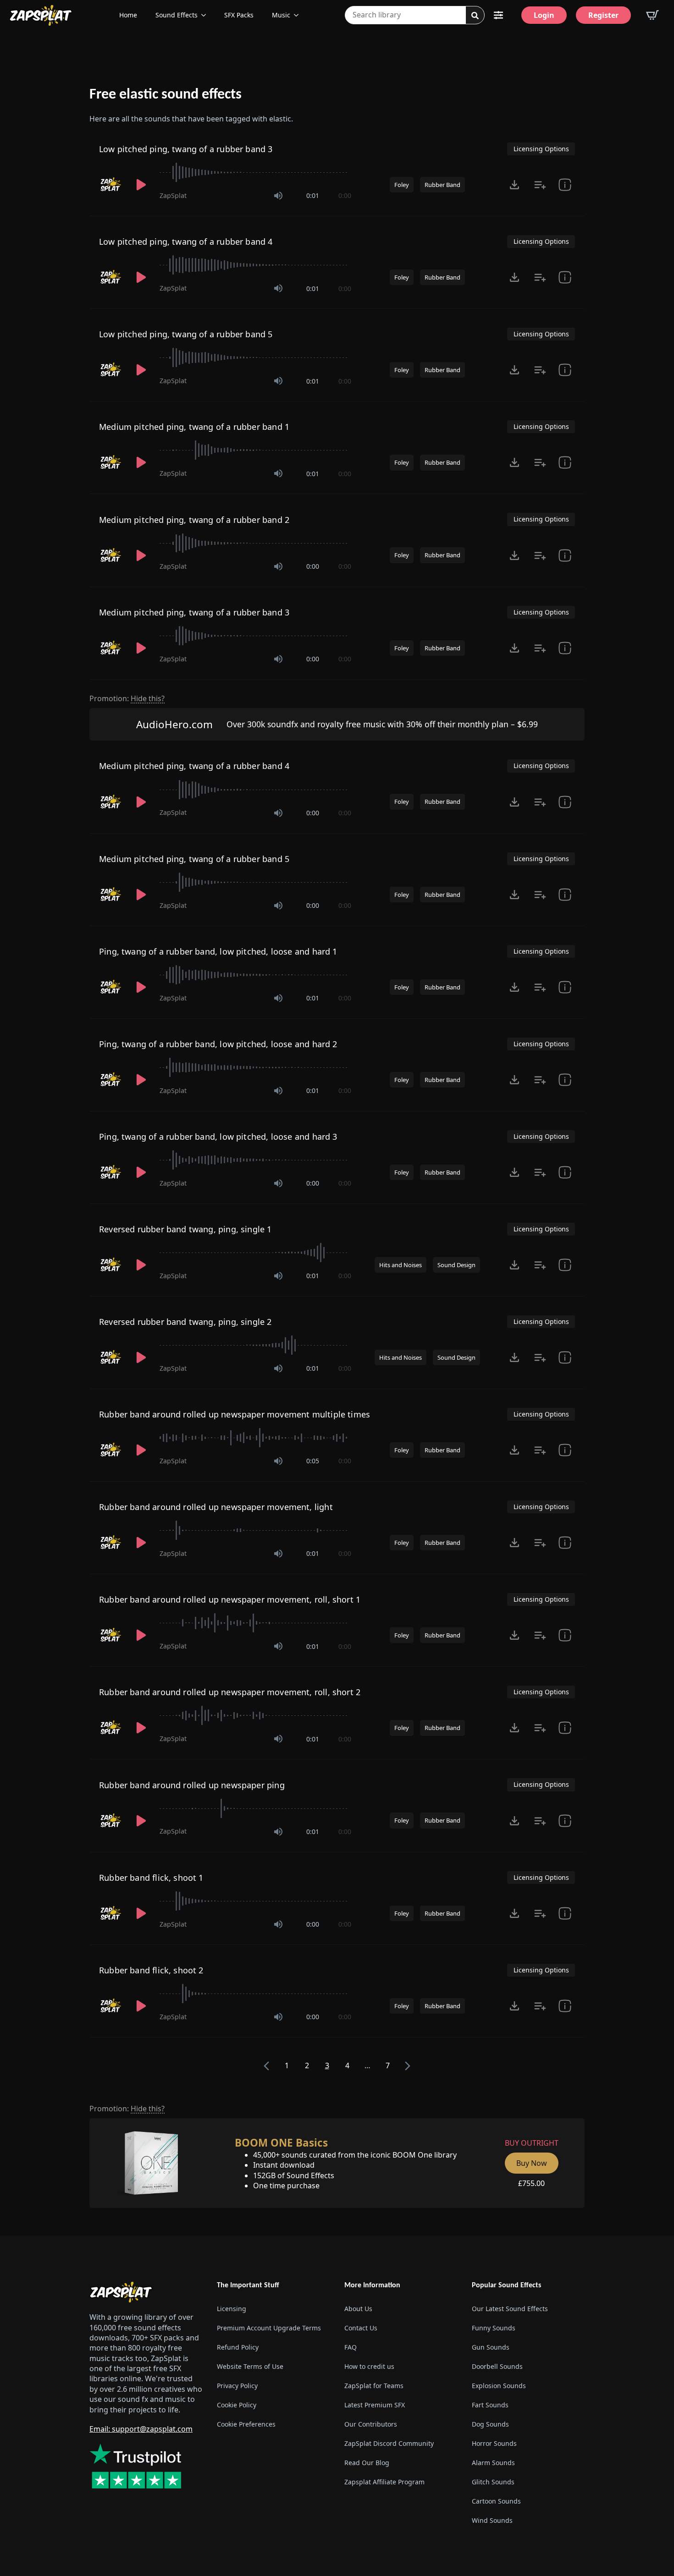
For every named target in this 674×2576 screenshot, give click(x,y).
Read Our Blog (367, 2463)
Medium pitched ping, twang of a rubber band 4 (194, 766)
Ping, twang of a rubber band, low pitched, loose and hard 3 (218, 1137)
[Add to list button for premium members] (540, 185)
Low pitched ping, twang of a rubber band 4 (186, 242)
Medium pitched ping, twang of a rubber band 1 (194, 427)
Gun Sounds (491, 2347)
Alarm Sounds (493, 2463)
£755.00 (531, 2183)
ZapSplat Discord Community (389, 2443)
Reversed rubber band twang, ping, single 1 (185, 1229)
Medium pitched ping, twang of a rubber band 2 (194, 520)
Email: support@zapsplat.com (141, 2429)
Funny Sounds (494, 2328)
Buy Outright (532, 2143)
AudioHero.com (174, 724)
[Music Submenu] (299, 15)
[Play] (141, 185)
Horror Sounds (494, 2443)
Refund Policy (238, 2347)
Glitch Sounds (493, 2482)
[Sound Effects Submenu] (206, 15)
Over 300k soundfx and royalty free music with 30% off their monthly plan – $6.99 (382, 724)
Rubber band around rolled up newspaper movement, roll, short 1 (230, 1599)
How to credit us (369, 2366)
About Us (358, 2309)
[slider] (255, 172)
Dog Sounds (490, 2424)
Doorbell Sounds (497, 2366)
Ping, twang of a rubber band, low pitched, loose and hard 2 (218, 1044)
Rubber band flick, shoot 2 (151, 1970)
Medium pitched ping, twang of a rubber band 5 (194, 859)
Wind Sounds (492, 2520)
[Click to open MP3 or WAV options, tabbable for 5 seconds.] (514, 185)
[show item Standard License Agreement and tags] (565, 185)
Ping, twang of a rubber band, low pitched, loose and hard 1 (218, 951)
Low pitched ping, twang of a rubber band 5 (186, 334)
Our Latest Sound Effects (510, 2309)
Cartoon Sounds (496, 2501)
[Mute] (278, 196)
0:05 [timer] (313, 1461)
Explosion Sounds (499, 2386)
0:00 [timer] (345, 195)
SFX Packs (239, 15)
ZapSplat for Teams (374, 2386)
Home (128, 15)
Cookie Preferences (246, 2424)
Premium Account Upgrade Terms (269, 2328)
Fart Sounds (490, 2405)
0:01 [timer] (313, 195)
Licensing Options (541, 149)
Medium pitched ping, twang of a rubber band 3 (194, 612)
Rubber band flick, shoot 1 (151, 1878)
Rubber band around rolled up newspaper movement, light (216, 1507)
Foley (402, 185)
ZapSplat (173, 195)
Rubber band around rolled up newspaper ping (192, 1785)
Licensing (232, 2309)
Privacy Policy (237, 2386)
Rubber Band (442, 185)
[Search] (475, 16)
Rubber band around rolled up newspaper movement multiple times (235, 1414)
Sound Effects (177, 15)
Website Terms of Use (250, 2366)
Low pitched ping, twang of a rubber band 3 (186, 149)
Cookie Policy (237, 2405)
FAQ (351, 2347)
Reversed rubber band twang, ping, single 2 (185, 1322)
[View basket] (652, 15)
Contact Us (361, 2328)
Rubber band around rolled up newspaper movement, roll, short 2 (230, 1692)
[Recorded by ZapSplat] (111, 185)
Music (281, 15)
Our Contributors (371, 2424)
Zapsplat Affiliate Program (384, 2482)
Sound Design (456, 1265)
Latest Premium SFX (375, 2405)
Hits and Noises (401, 1265)
